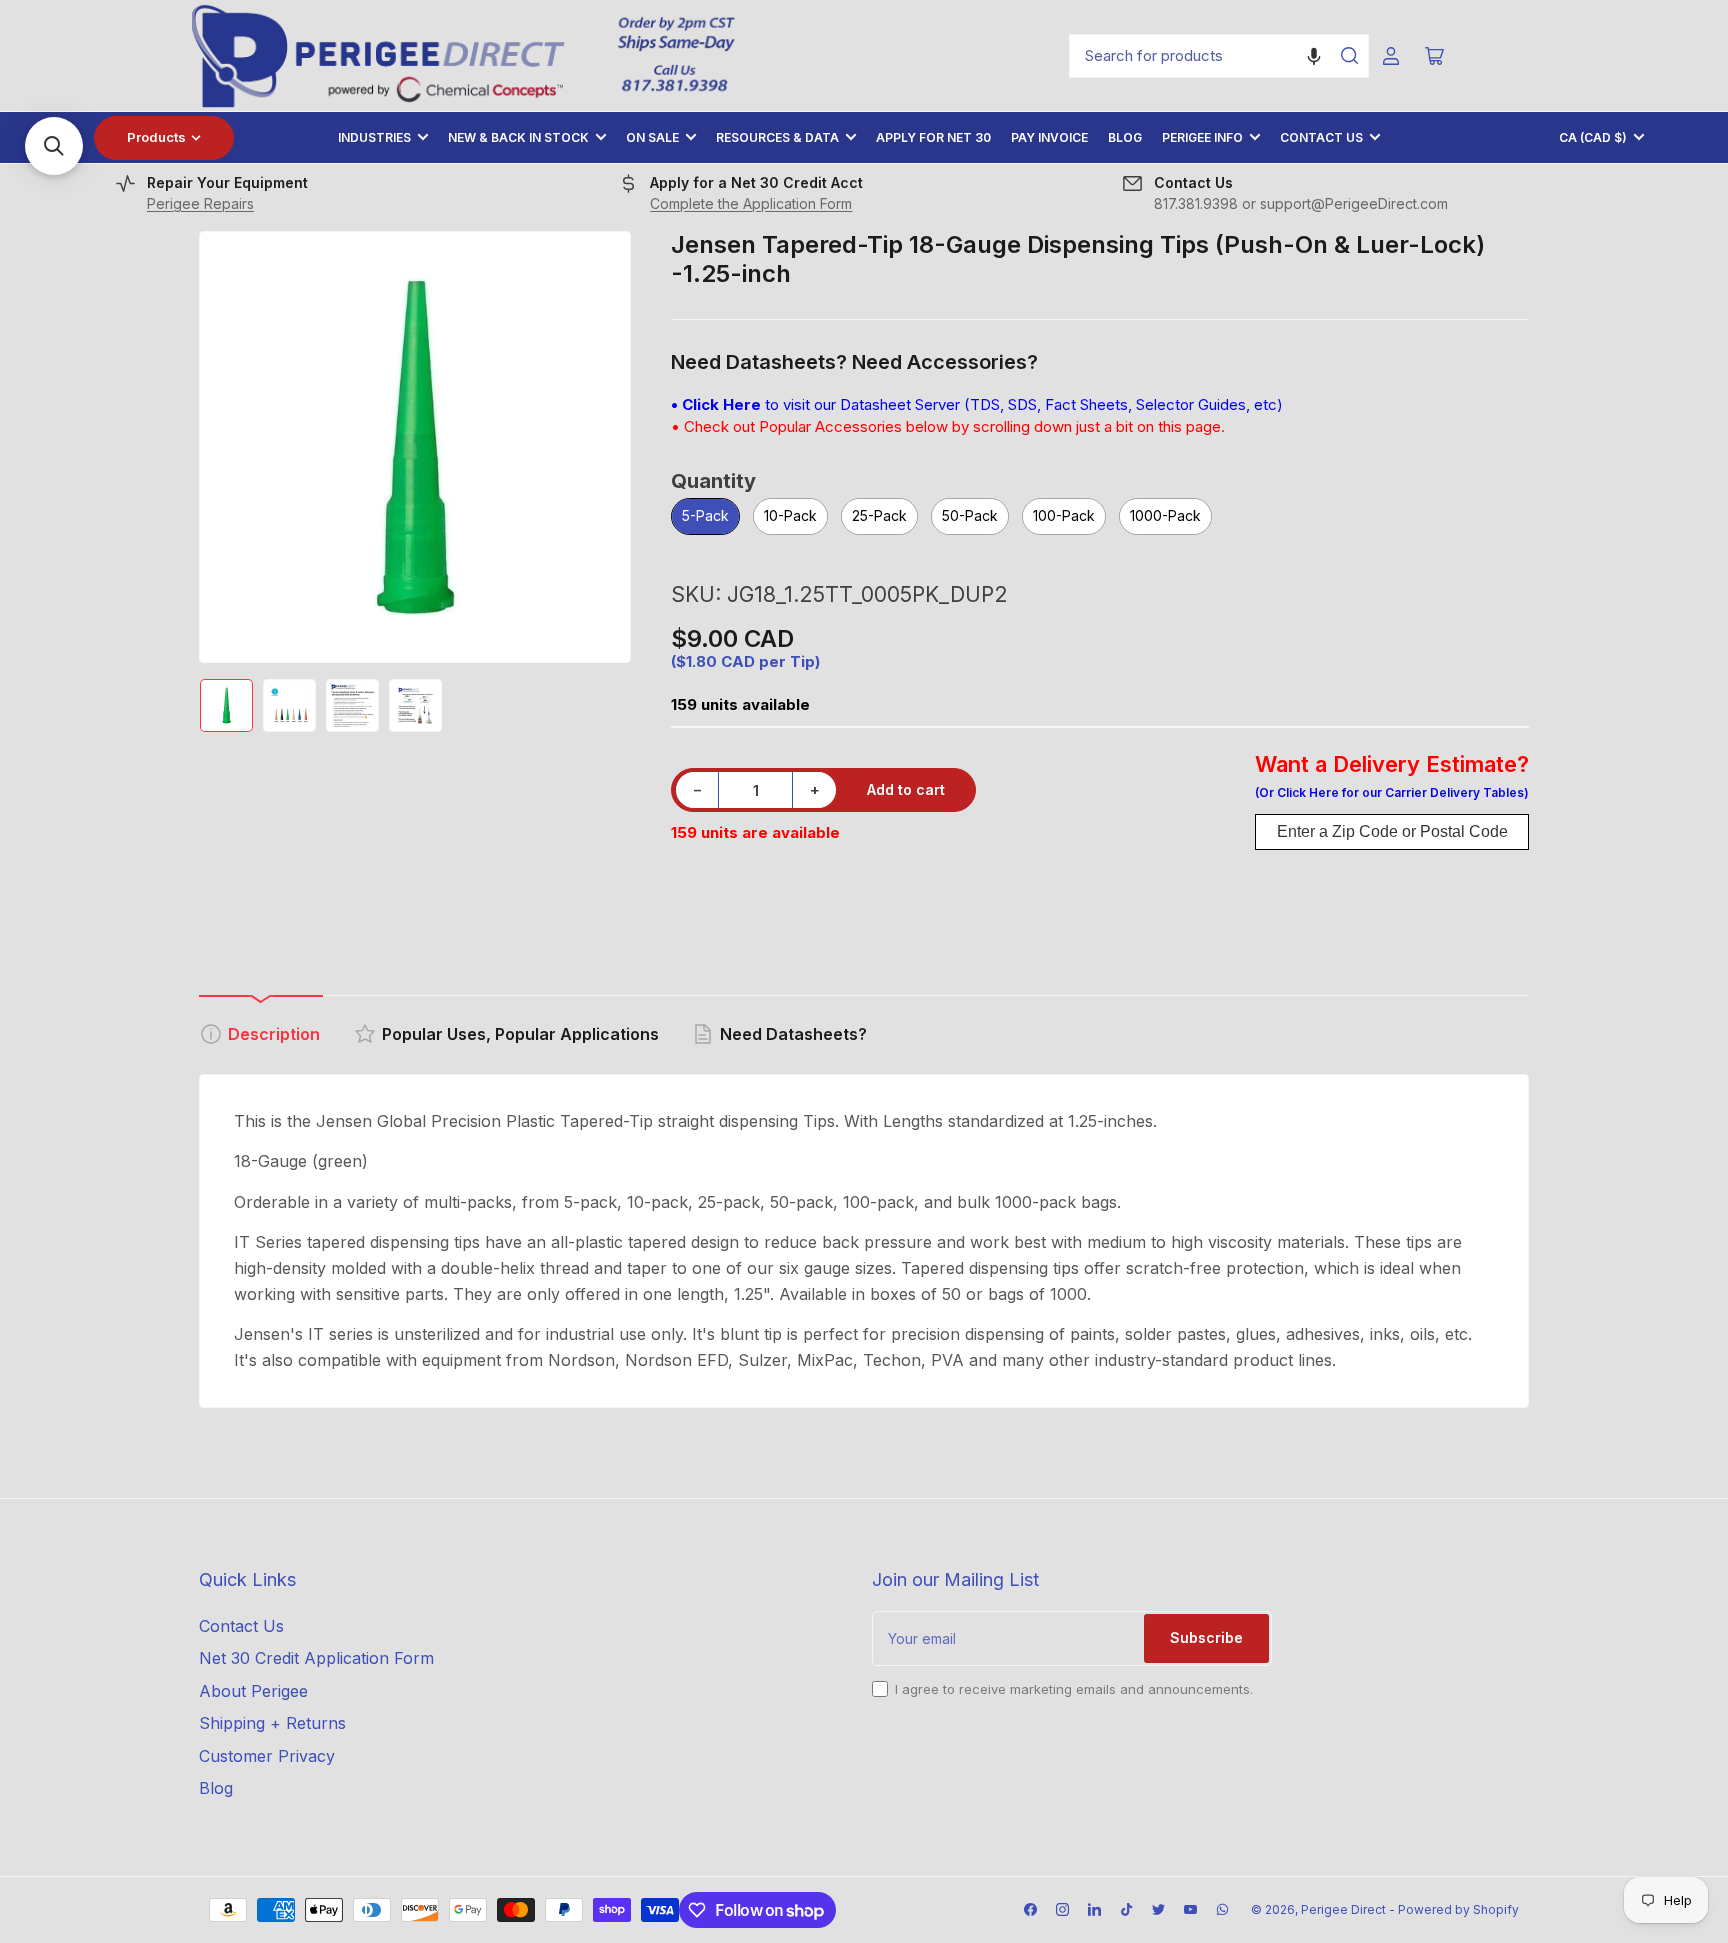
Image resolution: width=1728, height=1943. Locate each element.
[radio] (705, 517)
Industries (374, 137)
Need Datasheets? (793, 1034)
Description (274, 1034)
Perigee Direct (1343, 1909)
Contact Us (1321, 137)
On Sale (652, 137)
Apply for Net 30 (933, 137)
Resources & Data (777, 137)
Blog (1125, 137)
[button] (1314, 56)
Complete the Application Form (751, 203)
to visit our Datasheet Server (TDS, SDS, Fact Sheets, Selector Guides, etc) (977, 404)
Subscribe (1206, 1637)
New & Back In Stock (518, 137)
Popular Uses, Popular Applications (520, 1034)
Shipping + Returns (272, 1723)
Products (156, 137)
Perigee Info (1202, 137)
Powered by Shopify (1458, 1909)
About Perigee (253, 1691)
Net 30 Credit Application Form (316, 1658)
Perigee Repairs (200, 203)
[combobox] (1219, 56)
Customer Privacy (267, 1756)
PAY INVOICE (1049, 137)
